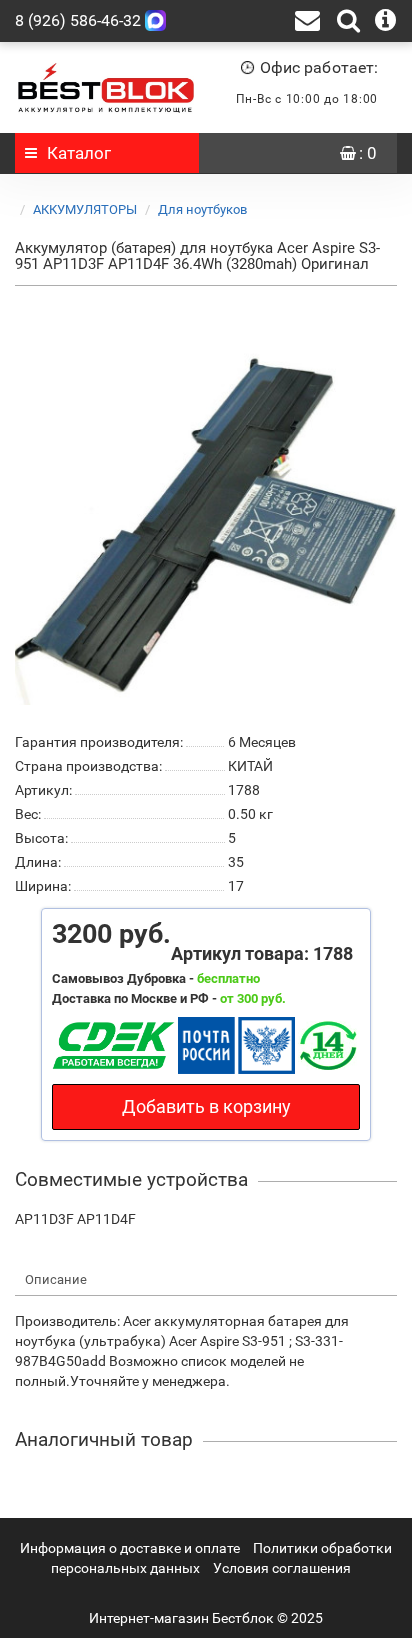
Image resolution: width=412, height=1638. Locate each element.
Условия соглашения (282, 1568)
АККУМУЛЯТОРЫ (85, 209)
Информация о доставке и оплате (130, 1548)
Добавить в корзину (206, 1106)
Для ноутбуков (202, 209)
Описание (56, 1279)
